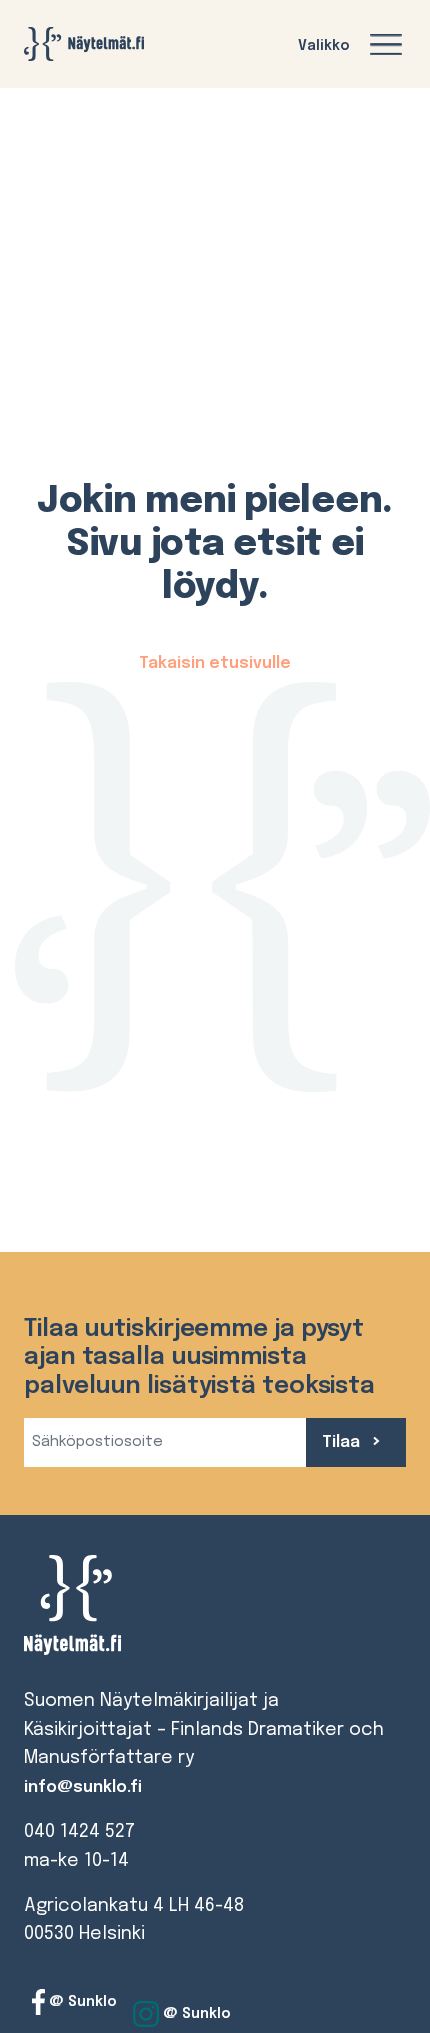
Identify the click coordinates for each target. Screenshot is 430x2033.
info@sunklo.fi (83, 1787)
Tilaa (343, 1442)
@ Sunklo (81, 2002)
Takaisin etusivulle (215, 663)
